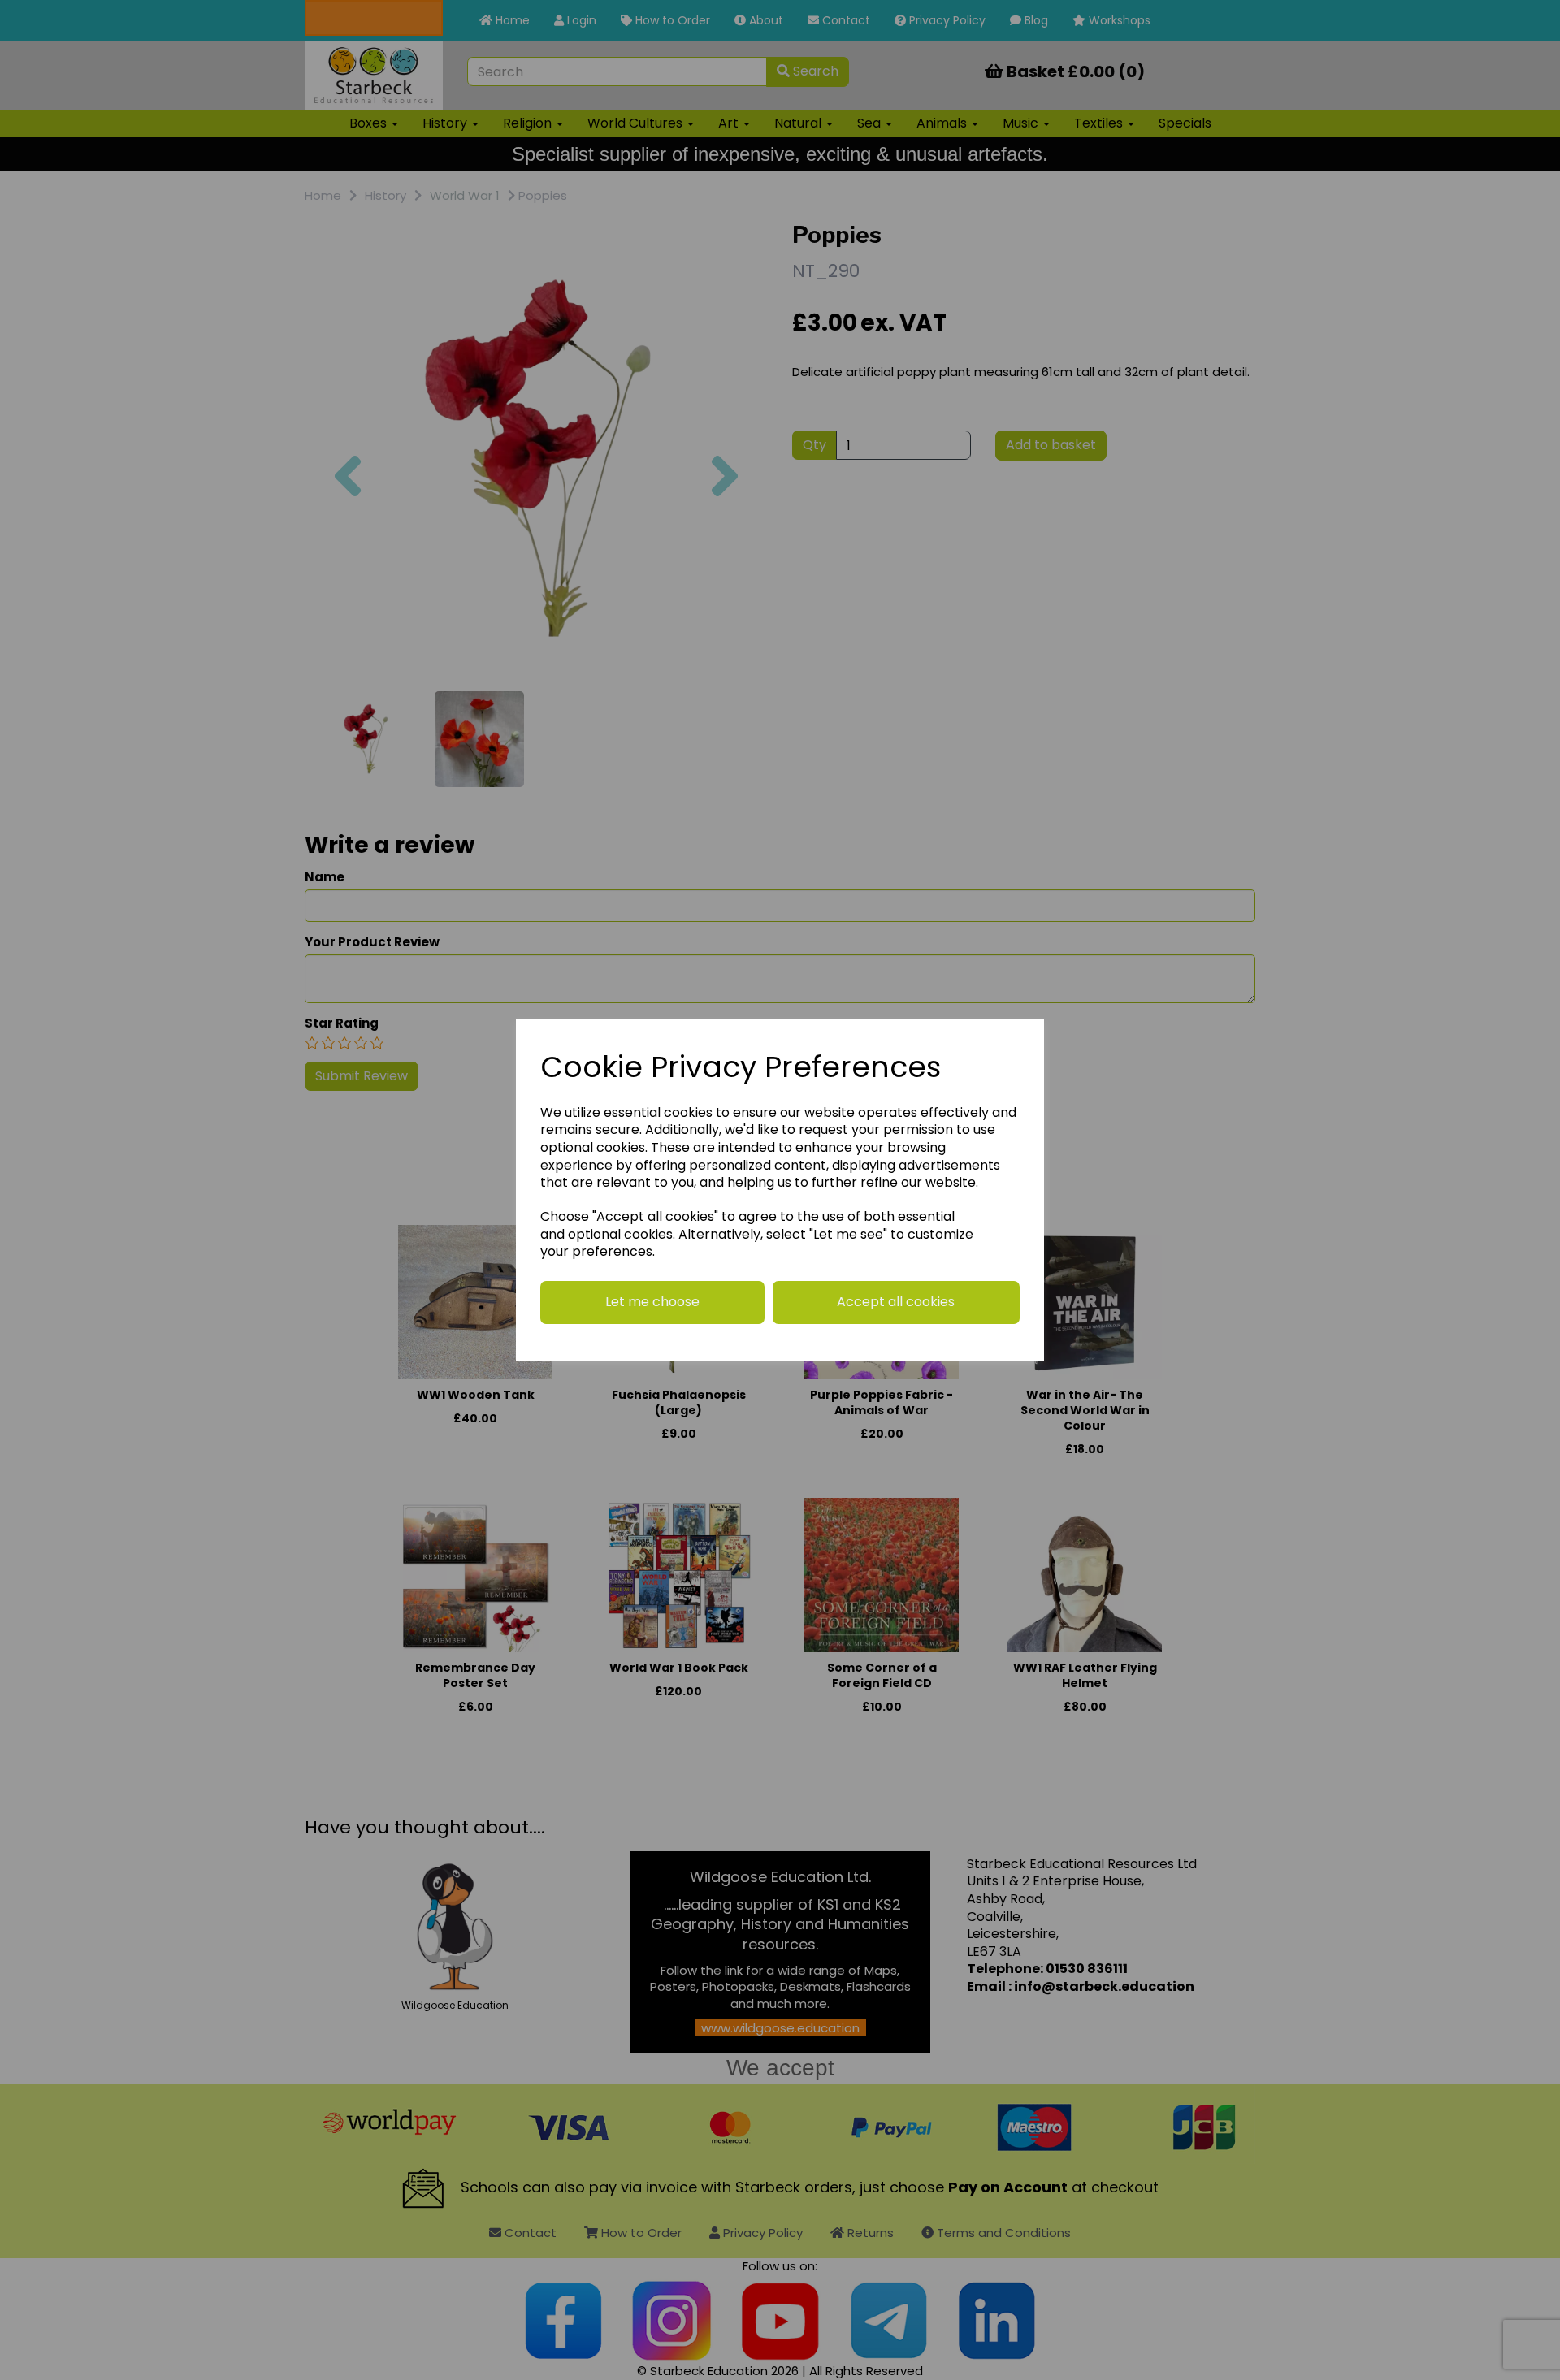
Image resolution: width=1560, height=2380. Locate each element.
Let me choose (652, 1302)
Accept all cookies (896, 1302)
